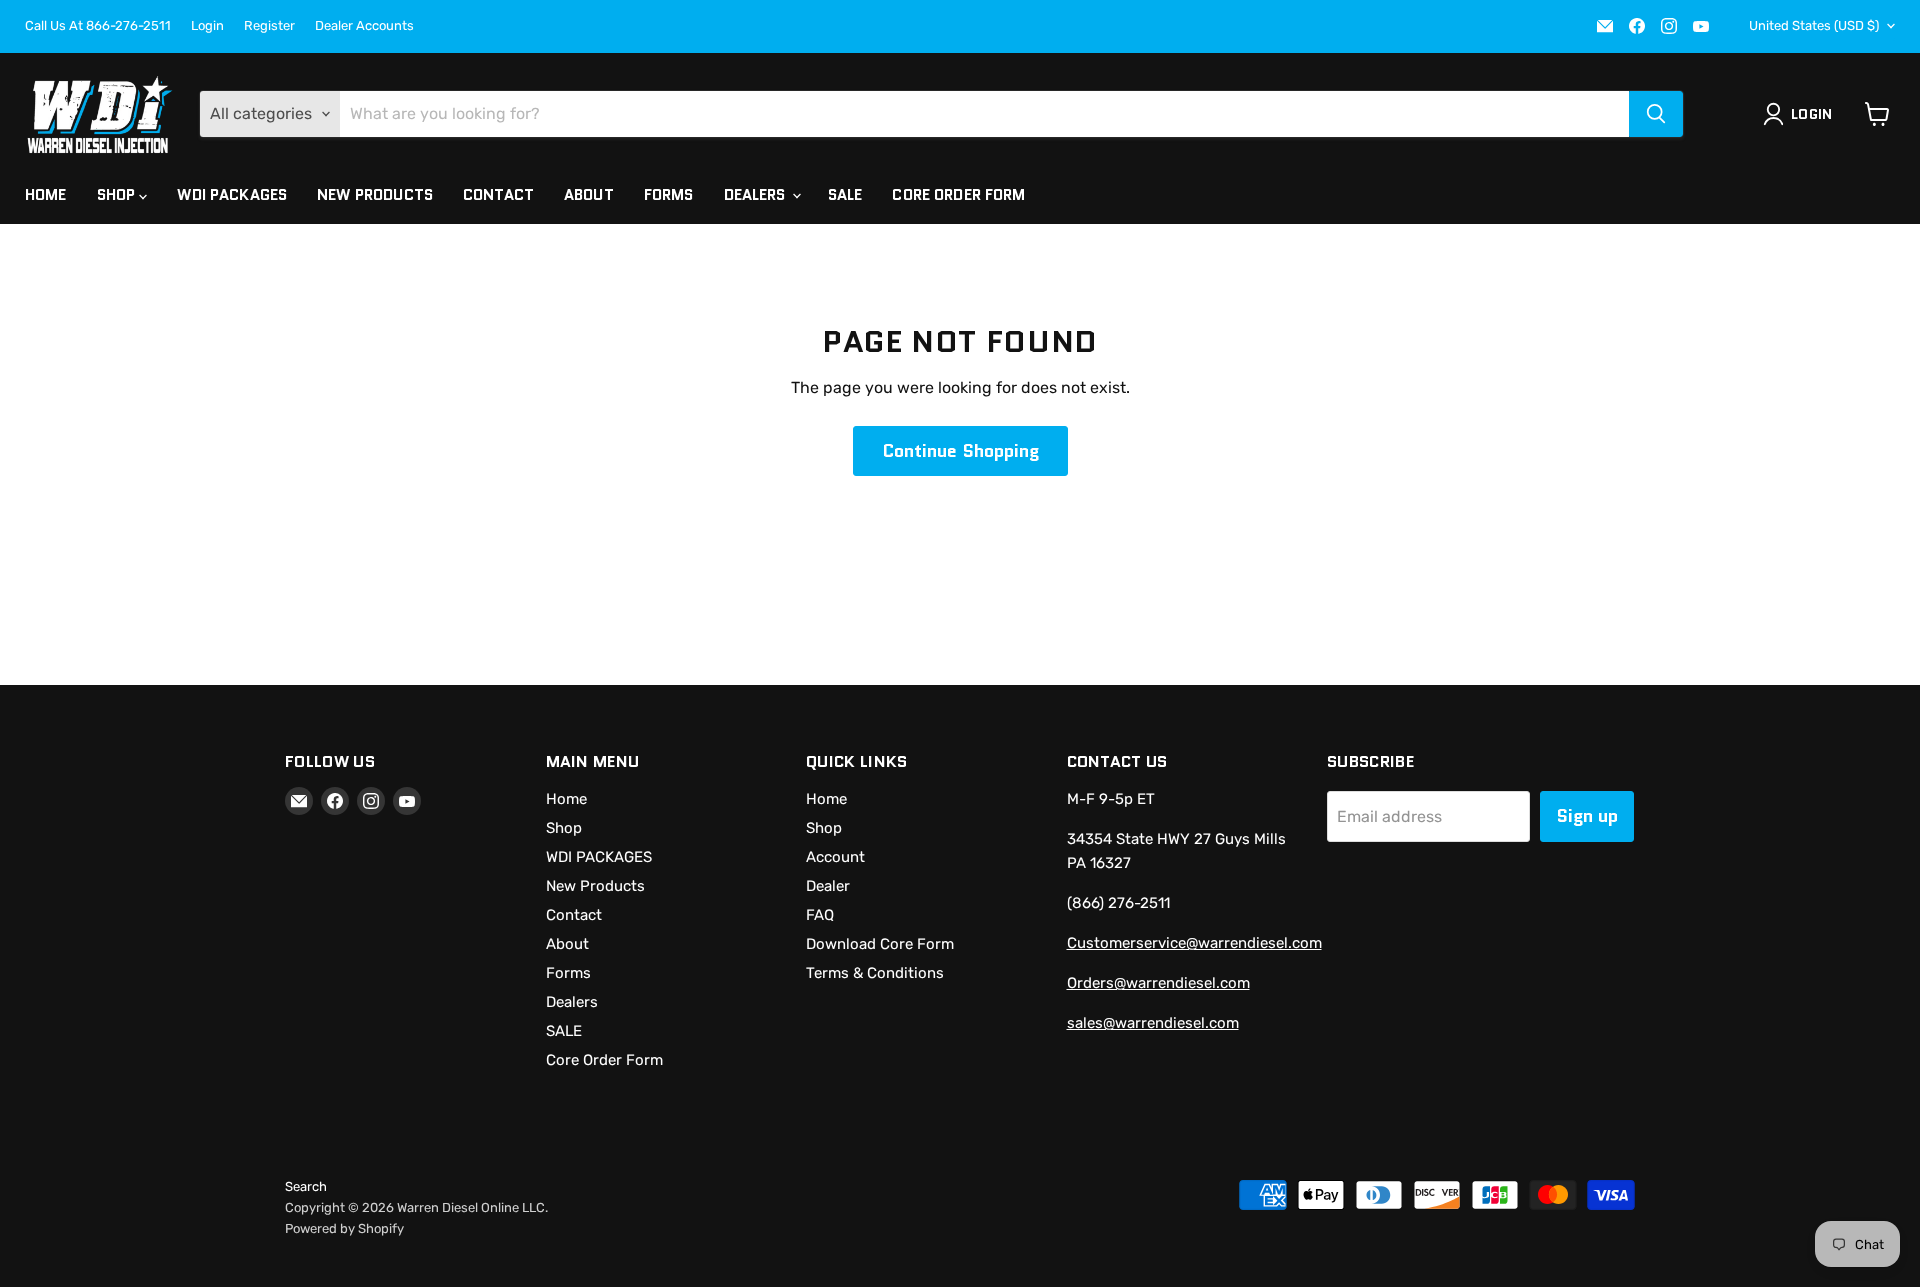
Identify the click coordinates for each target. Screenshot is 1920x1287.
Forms (669, 195)
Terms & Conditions (875, 973)
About (589, 195)
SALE (845, 195)
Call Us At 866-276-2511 (98, 26)
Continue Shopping (960, 451)
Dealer (828, 886)
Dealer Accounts (364, 26)
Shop (118, 195)
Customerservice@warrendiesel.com (1194, 943)
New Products (375, 195)
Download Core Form (880, 944)
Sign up (1587, 816)
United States (1814, 25)
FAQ (820, 915)
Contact (498, 195)
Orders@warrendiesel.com (1158, 983)
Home (46, 195)
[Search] (1656, 114)
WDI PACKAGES (232, 195)
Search (306, 1186)
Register (269, 26)
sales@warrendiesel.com (1153, 1023)
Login (207, 26)
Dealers (757, 195)
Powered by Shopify (344, 1228)
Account (835, 857)
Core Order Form (958, 195)
